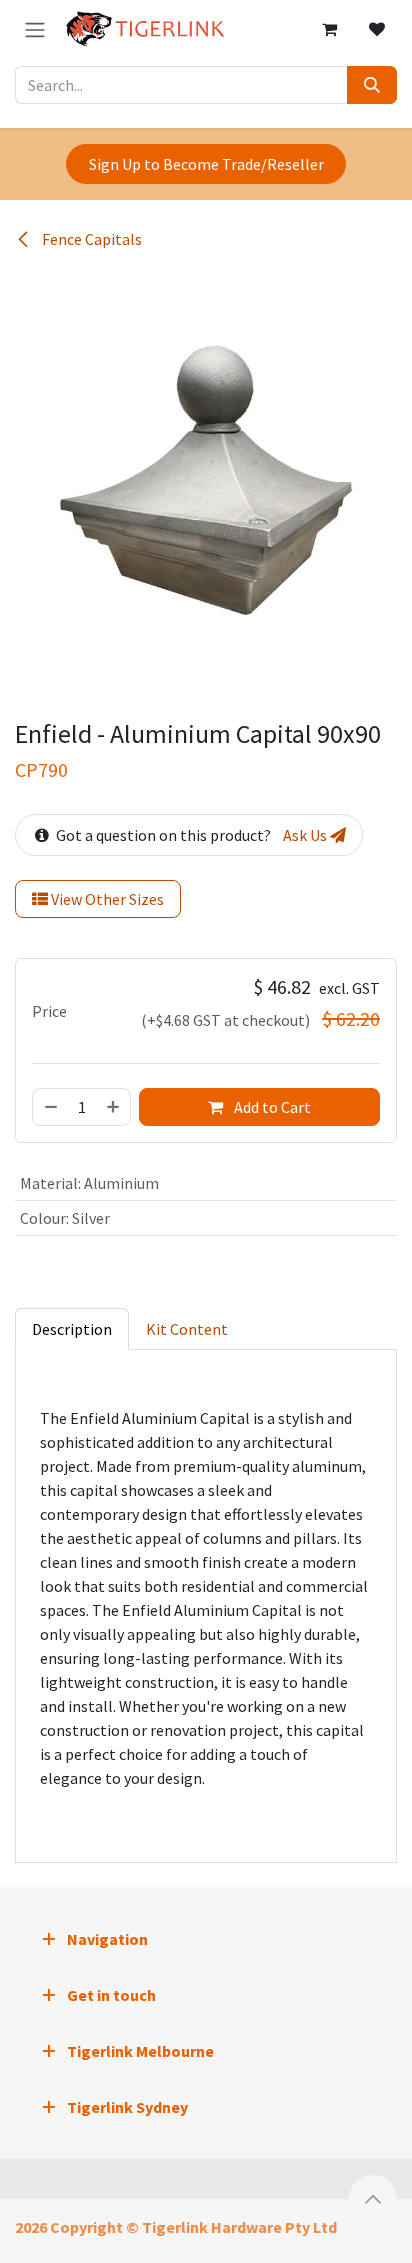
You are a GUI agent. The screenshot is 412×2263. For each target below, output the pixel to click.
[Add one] (114, 1107)
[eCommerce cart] (329, 29)
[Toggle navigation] (35, 29)
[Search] (372, 85)
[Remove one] (50, 1107)
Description (72, 1329)
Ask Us (306, 835)
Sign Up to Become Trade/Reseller (206, 164)
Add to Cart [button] (271, 1107)
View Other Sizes (106, 899)
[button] (373, 2199)
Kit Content (187, 1329)
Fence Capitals (90, 239)
